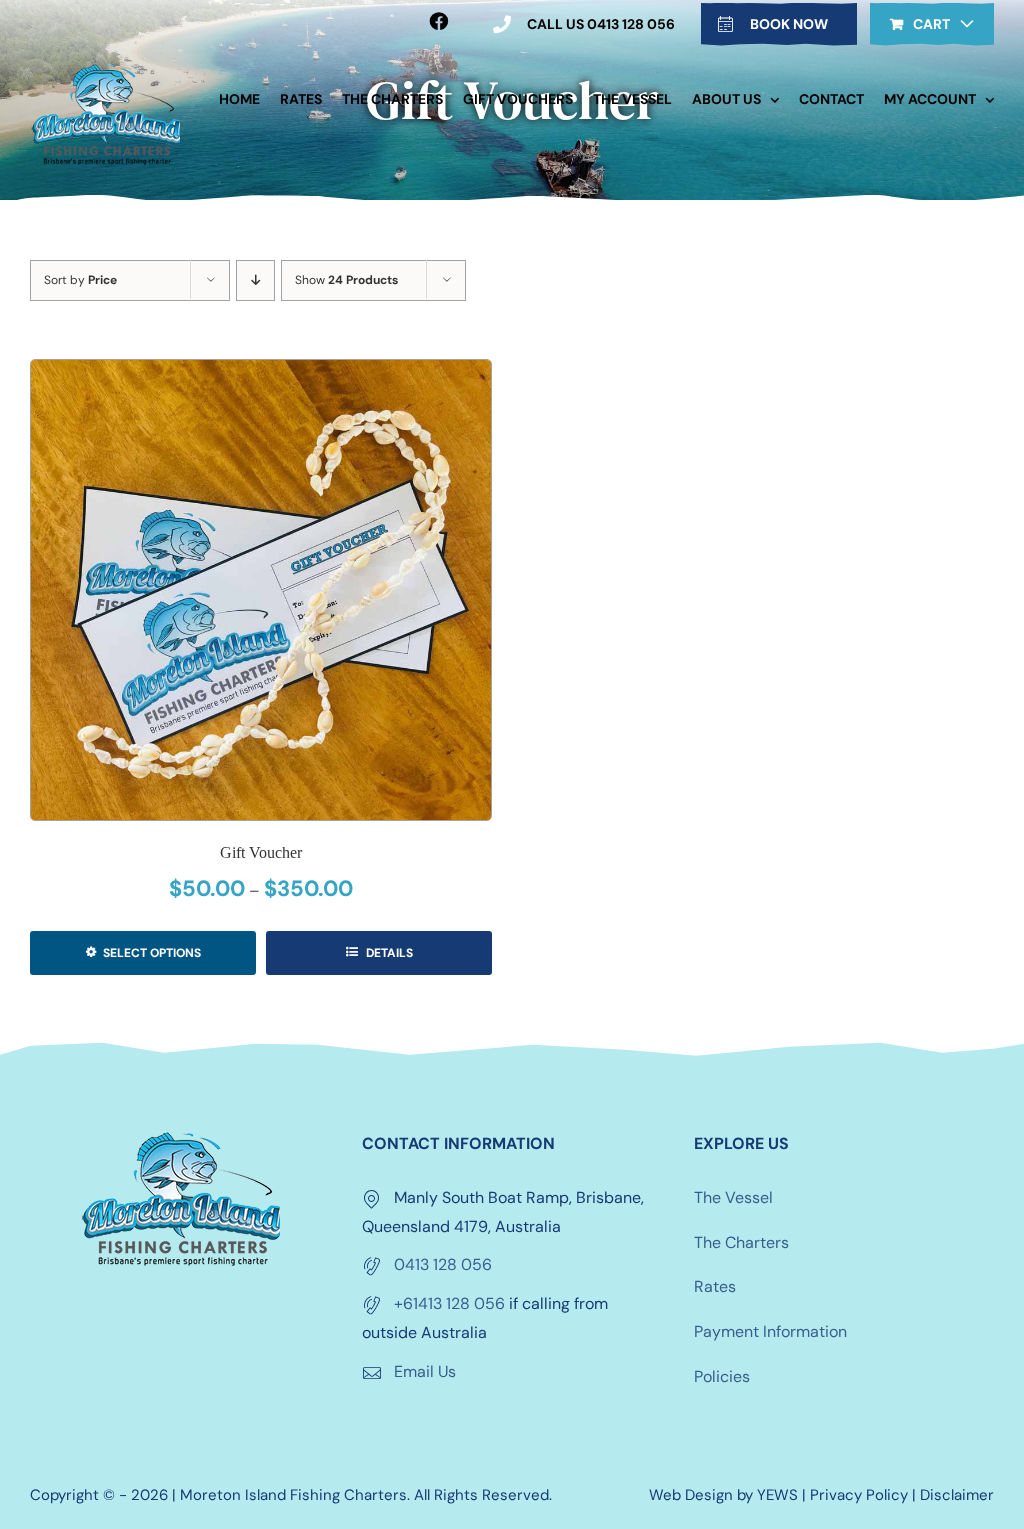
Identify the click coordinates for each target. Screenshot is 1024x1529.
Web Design (691, 1495)
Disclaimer (957, 1495)
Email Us (425, 1371)
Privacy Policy (859, 1495)
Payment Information (770, 1331)
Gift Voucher (261, 852)
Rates (715, 1286)
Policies (722, 1376)
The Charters (741, 1242)
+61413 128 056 (449, 1303)
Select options (152, 953)
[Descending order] (255, 280)
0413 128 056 (443, 1264)
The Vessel (733, 1197)
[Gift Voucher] (261, 590)
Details (388, 953)
